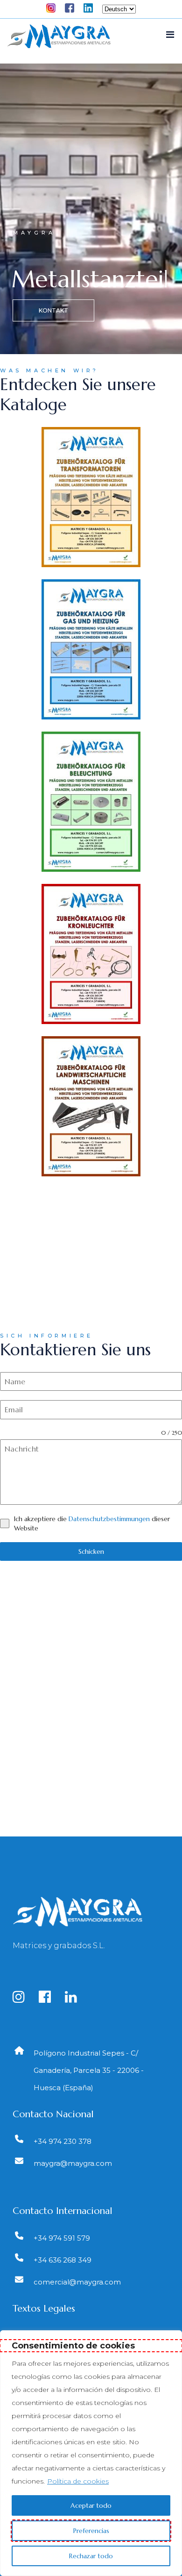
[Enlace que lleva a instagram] (24, 1999)
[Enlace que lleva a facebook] (51, 1999)
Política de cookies (78, 2481)
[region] (91, 2453)
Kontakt (53, 310)
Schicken (91, 1551)
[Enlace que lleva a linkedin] (77, 1999)
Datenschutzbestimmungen (109, 1519)
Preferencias (91, 2531)
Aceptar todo (91, 2505)
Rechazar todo (91, 2556)
